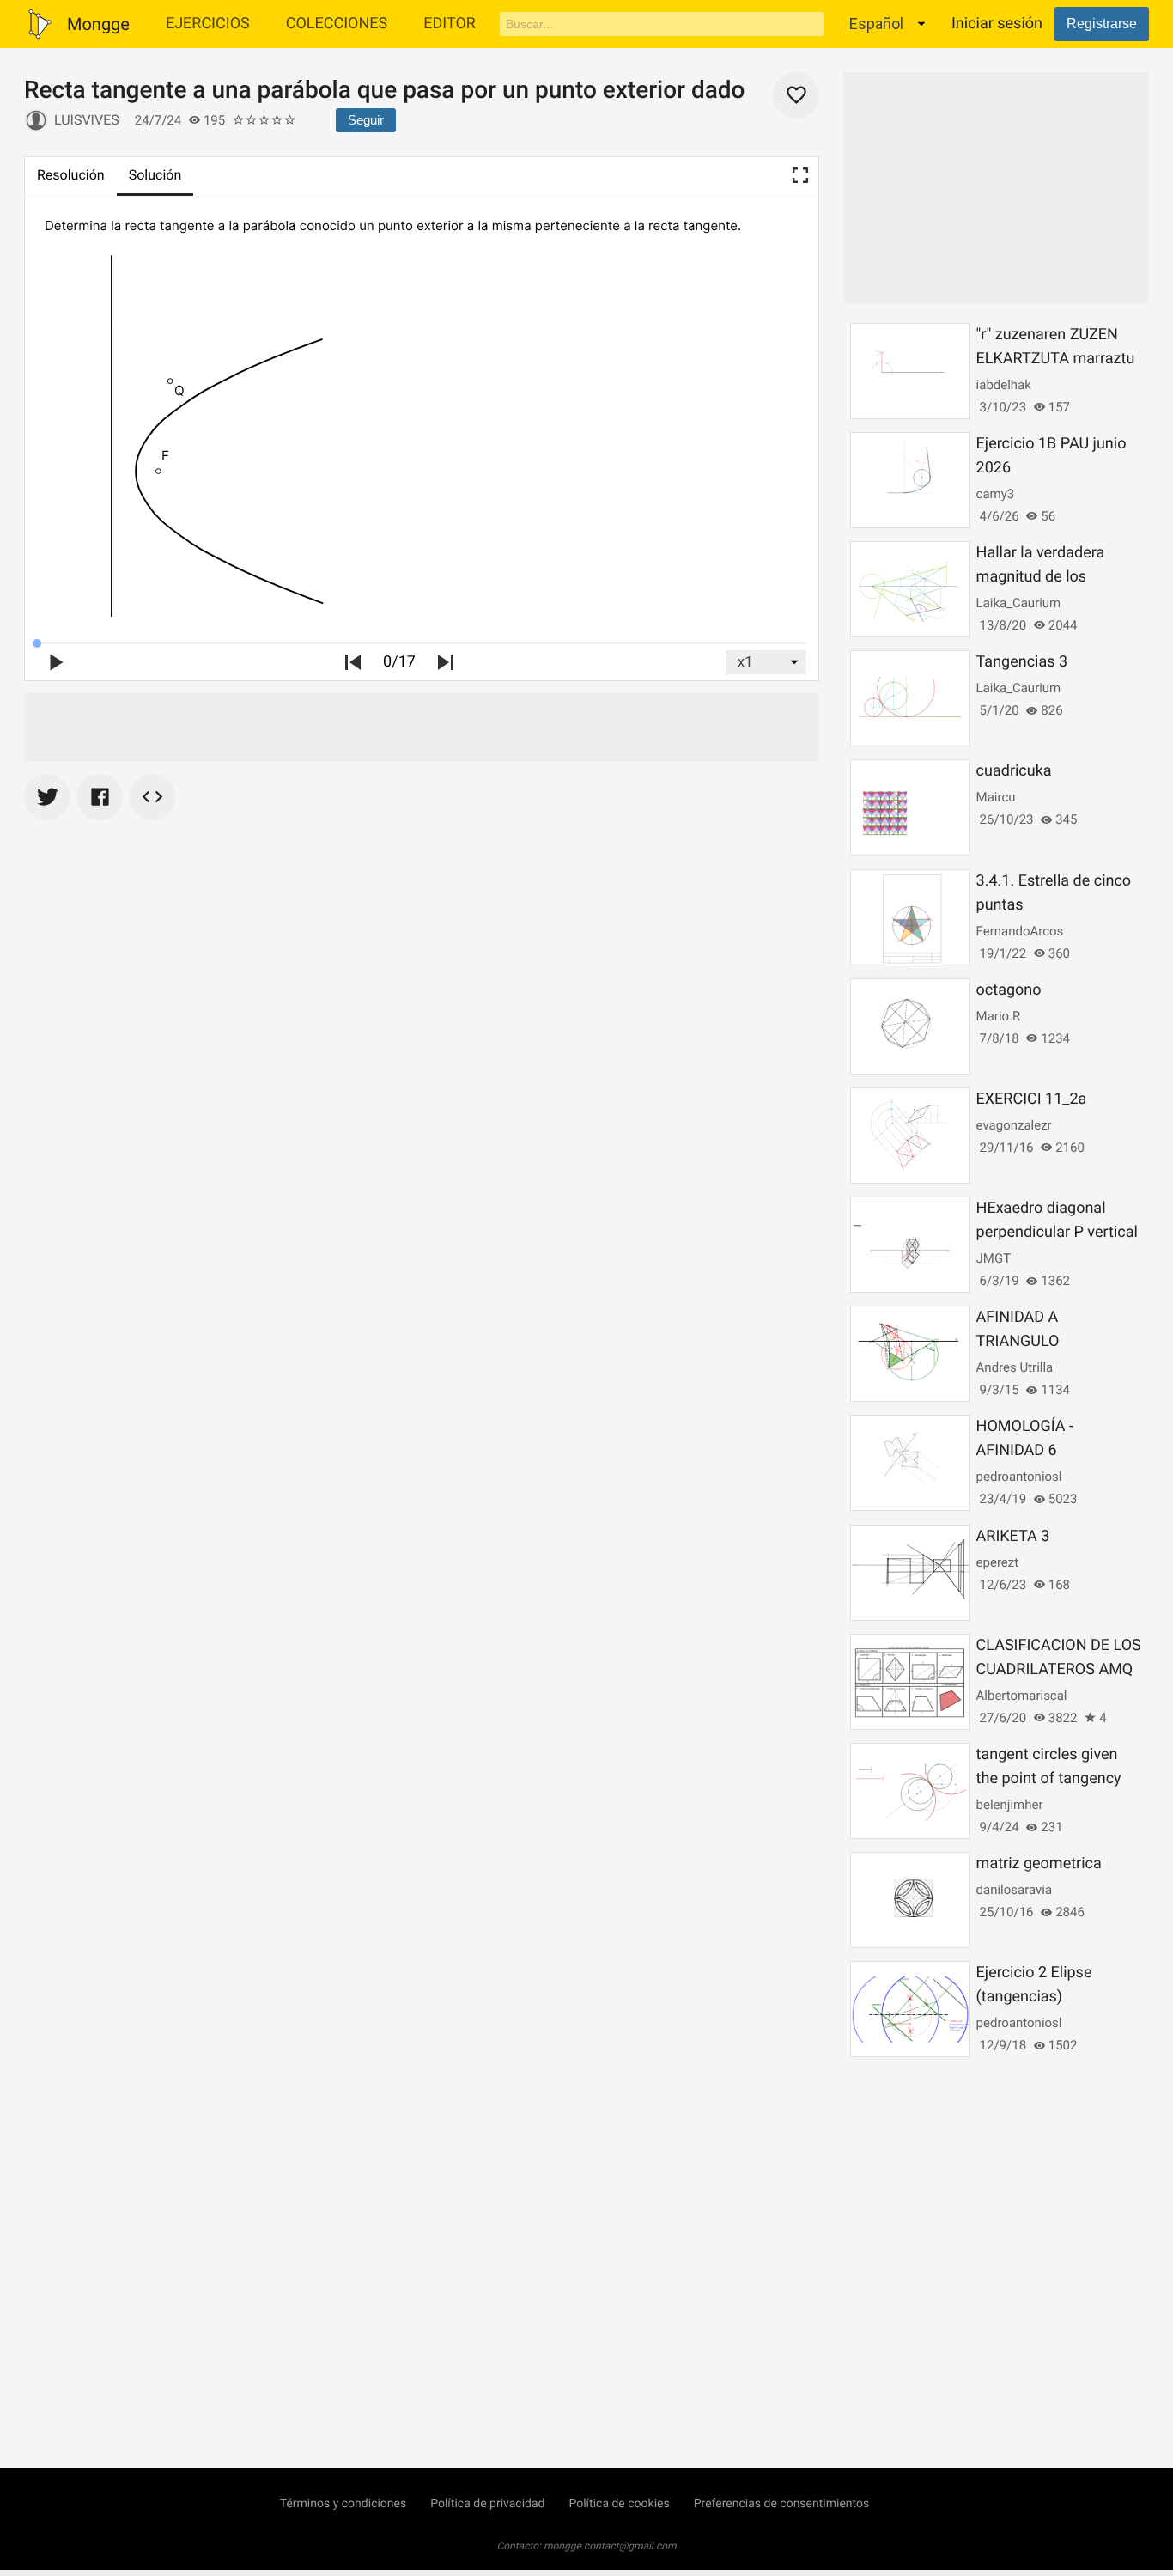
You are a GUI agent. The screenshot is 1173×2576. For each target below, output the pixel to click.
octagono (1009, 990)
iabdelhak (1004, 385)
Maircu (996, 797)
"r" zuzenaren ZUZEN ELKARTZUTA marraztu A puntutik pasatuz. (1056, 359)
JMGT (994, 1258)
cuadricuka (1014, 771)
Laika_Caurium (1019, 603)
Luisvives (87, 120)
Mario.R (999, 1016)
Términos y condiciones (343, 2504)
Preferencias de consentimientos (782, 2504)
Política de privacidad (487, 2504)
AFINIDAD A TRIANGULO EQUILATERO (1021, 1341)
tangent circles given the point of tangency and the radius (1049, 1778)
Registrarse (1102, 24)
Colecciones (337, 24)
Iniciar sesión (997, 24)
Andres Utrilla (1015, 1367)
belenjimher (1010, 1805)
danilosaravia (1014, 1890)
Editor (450, 24)
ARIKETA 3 (1013, 1536)
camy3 (996, 494)
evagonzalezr (1014, 1125)
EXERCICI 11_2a (1032, 1099)
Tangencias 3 (1022, 662)
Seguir (366, 120)
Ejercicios (208, 24)
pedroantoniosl (1019, 1477)
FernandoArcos (1020, 931)
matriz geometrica (1039, 1863)
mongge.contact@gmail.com (610, 2546)
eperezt (998, 1562)
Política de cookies (619, 2504)
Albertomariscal (1022, 1696)
